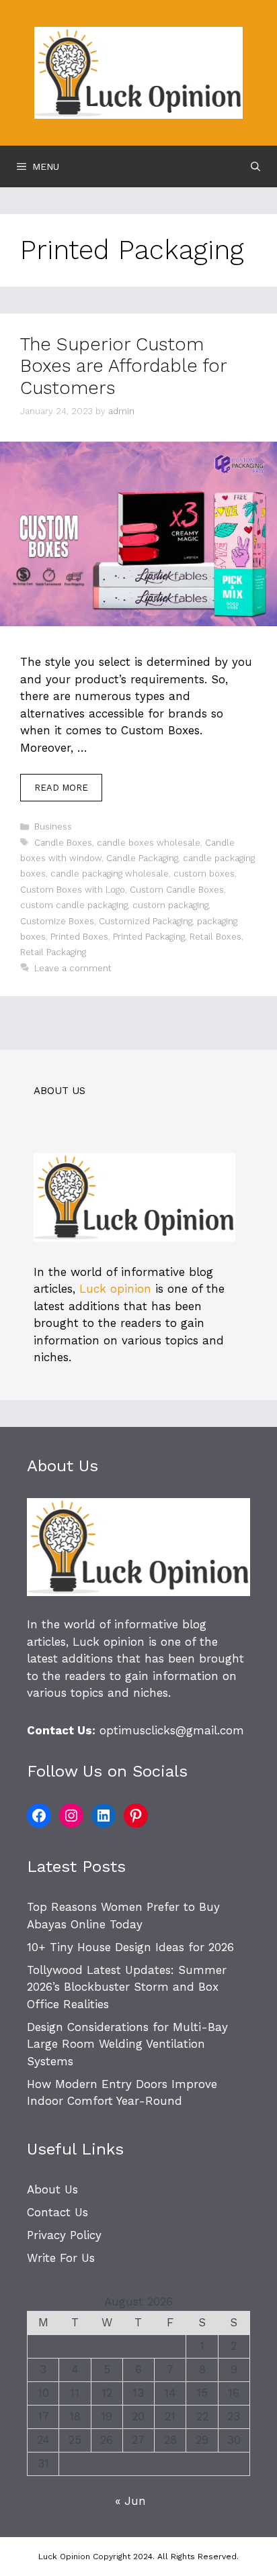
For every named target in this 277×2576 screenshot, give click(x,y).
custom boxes (204, 874)
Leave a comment (73, 968)
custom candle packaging (74, 905)
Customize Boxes (57, 921)
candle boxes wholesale (149, 843)
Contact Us (57, 2212)
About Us (52, 2189)
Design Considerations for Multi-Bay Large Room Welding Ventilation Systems (127, 2044)
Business (53, 827)
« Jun (130, 2501)
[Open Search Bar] (255, 166)
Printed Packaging (149, 937)
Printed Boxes (79, 937)
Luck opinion (115, 1289)
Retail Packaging (53, 952)
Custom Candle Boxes (177, 890)
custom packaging (170, 905)
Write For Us (61, 2258)
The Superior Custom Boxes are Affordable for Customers (123, 366)
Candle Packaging (142, 858)
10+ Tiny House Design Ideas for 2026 (130, 1947)
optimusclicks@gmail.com (172, 1730)
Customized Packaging (146, 921)
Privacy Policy (64, 2235)
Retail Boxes (215, 937)
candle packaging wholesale (110, 874)
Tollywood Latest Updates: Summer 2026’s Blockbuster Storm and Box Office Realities (127, 1987)
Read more (61, 788)
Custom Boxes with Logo (73, 890)
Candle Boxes (63, 843)
